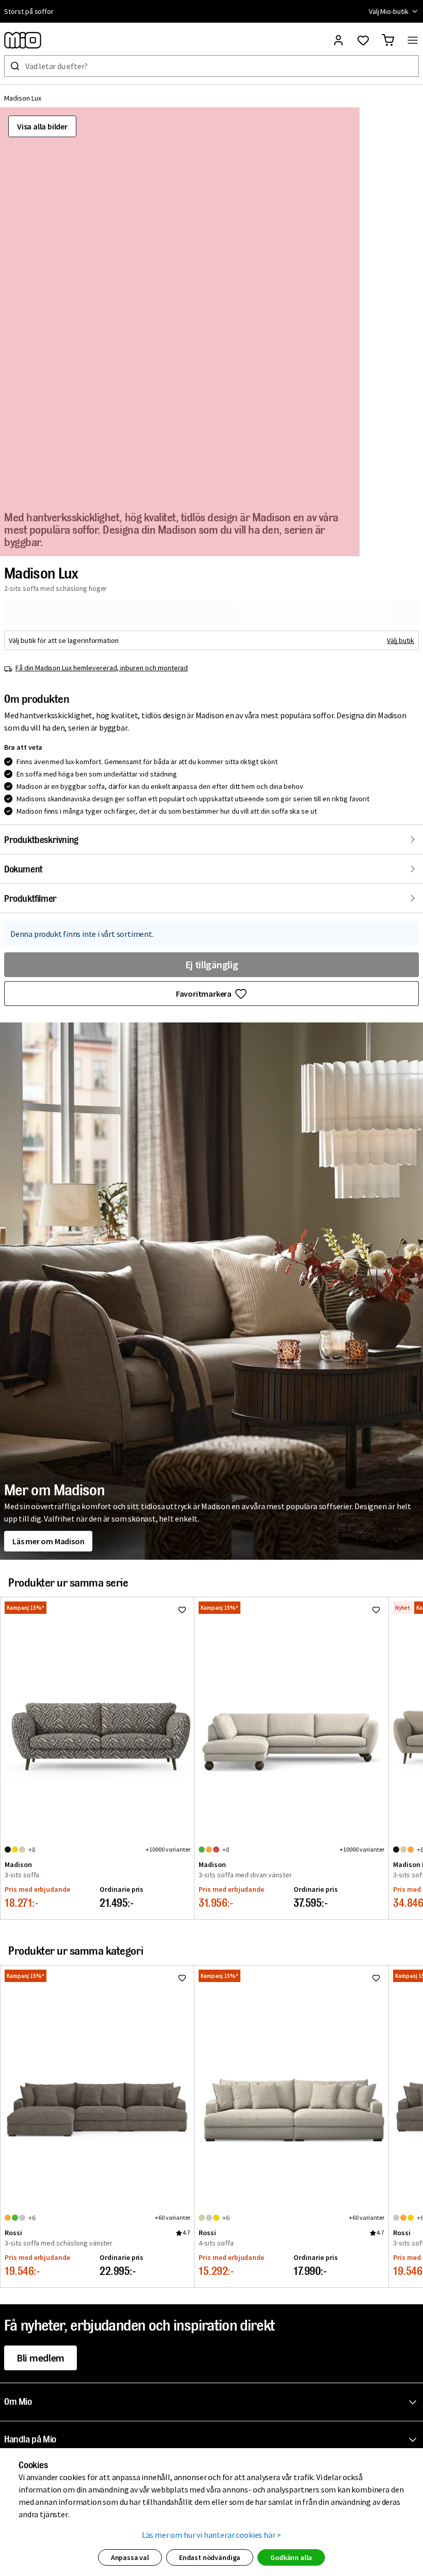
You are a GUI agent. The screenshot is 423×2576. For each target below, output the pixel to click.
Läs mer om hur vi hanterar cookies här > (212, 2535)
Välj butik (401, 640)
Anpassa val (130, 2557)
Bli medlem (40, 2358)
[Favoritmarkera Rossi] (182, 1978)
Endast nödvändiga (210, 2557)
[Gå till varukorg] (388, 40)
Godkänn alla (291, 2557)
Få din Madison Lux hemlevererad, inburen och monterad (102, 668)
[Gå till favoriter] (363, 40)
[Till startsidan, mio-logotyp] (23, 40)
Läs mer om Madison (48, 1541)
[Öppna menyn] (413, 40)
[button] (214, 2402)
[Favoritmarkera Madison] (182, 1610)
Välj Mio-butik (389, 11)
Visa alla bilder (42, 126)
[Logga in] (338, 40)
